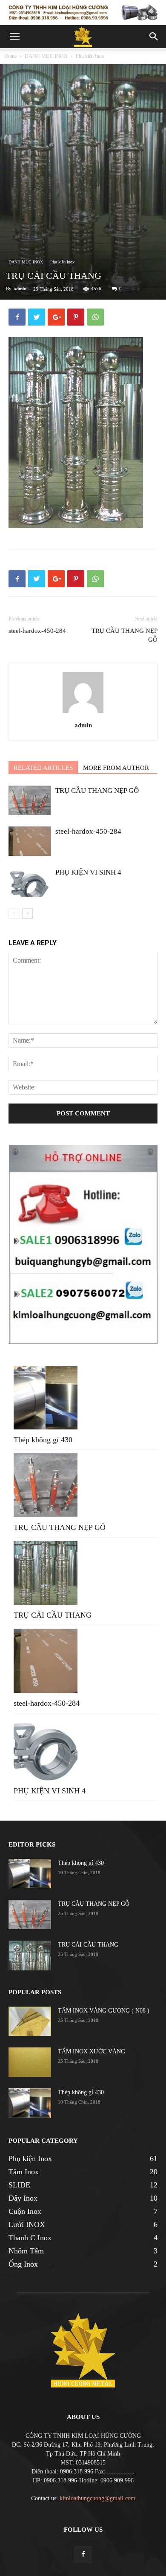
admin (20, 289)
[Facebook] (83, 2555)
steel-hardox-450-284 (37, 631)
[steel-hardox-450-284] (30, 841)
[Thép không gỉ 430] (30, 1874)
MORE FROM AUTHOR (116, 768)
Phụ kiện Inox (90, 56)
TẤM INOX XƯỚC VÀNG (92, 2051)
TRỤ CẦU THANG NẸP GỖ (124, 635)
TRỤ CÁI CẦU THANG (53, 1615)
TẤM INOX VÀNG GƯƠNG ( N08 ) (104, 2011)
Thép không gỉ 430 (43, 1440)
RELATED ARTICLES (43, 768)
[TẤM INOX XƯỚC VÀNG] (30, 2062)
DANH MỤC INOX (46, 56)
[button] (154, 37)
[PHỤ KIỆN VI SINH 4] (30, 882)
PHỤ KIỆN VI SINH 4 (88, 872)
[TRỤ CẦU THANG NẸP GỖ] (30, 800)
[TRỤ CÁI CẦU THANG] (30, 1956)
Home (10, 56)
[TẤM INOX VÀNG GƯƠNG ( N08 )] (30, 2021)
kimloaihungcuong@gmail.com (97, 2498)
